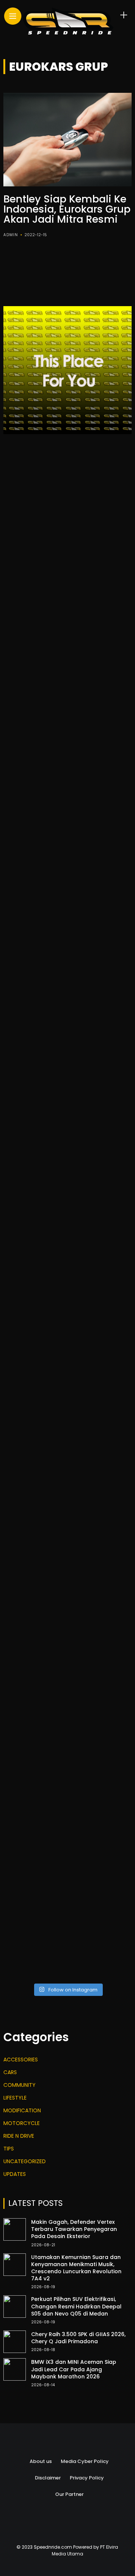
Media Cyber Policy (85, 2461)
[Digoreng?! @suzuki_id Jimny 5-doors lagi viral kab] (67, 1640)
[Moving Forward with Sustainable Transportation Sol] (67, 1413)
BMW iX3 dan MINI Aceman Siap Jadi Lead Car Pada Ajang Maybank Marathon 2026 (74, 2369)
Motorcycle (22, 2123)
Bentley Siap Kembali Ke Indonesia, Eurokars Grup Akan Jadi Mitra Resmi (67, 209)
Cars (10, 2072)
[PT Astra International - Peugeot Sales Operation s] (67, 1112)
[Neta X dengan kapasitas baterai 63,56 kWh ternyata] (67, 659)
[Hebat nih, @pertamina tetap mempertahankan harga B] (67, 1564)
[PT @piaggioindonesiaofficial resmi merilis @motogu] (67, 584)
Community (19, 2085)
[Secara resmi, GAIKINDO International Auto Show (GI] (67, 810)
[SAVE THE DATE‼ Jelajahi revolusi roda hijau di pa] (67, 1489)
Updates (15, 2174)
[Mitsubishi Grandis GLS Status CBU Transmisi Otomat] (67, 1866)
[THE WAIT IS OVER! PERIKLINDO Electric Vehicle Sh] (67, 1187)
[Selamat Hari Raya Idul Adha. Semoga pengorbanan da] (67, 735)
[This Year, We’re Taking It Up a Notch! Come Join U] (67, 508)
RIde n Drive (19, 2136)
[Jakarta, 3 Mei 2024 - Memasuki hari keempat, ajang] (67, 885)
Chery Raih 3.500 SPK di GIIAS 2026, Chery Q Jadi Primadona (78, 2338)
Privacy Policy (87, 2478)
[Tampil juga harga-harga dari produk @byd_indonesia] (67, 1715)
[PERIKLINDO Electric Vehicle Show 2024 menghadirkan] (67, 1262)
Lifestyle (15, 2098)
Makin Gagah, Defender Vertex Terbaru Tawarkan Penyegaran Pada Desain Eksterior (74, 2229)
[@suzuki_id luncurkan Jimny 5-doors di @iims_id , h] (67, 1790)
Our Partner (69, 2494)
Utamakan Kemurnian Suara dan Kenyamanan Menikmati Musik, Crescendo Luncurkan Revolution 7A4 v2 (76, 2268)
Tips (9, 2149)
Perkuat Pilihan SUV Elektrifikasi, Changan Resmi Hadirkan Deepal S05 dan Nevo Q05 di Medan (76, 2306)
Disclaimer (48, 2478)
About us (41, 2461)
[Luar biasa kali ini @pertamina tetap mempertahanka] (67, 1941)
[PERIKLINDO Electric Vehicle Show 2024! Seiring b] (67, 1036)
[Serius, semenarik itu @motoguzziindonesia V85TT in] (67, 961)
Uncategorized (25, 2161)
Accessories (21, 2060)
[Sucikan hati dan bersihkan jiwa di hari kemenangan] (67, 1338)
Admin (11, 235)
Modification (22, 2110)
